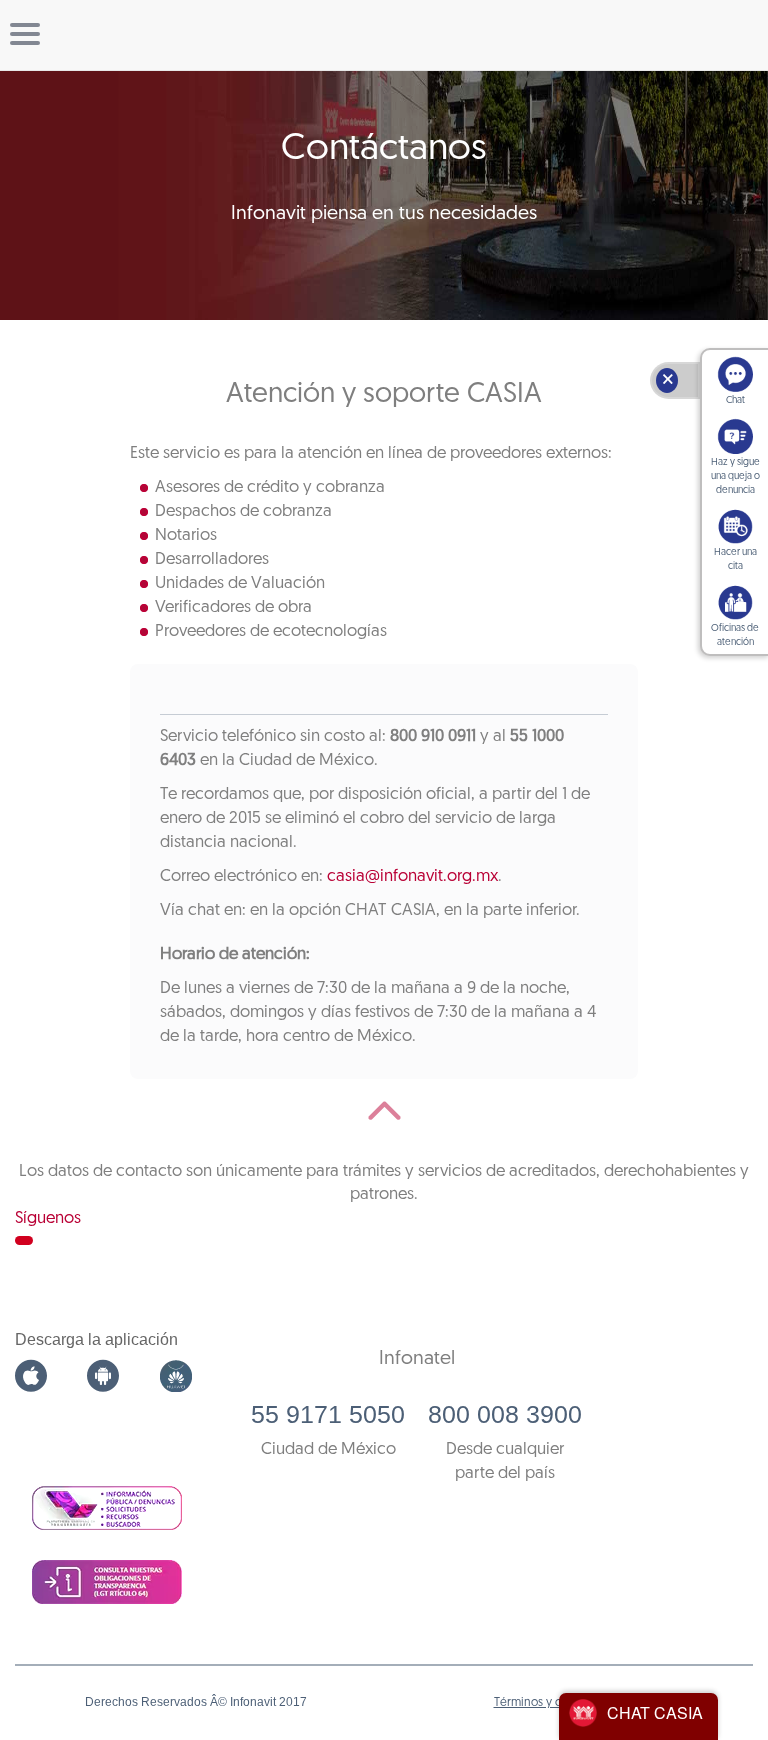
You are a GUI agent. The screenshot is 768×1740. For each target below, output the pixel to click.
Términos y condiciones (557, 1703)
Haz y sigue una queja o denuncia (735, 476)
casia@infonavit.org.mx (412, 876)
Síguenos (48, 1218)
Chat (735, 400)
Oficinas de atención (735, 635)
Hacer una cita (735, 559)
